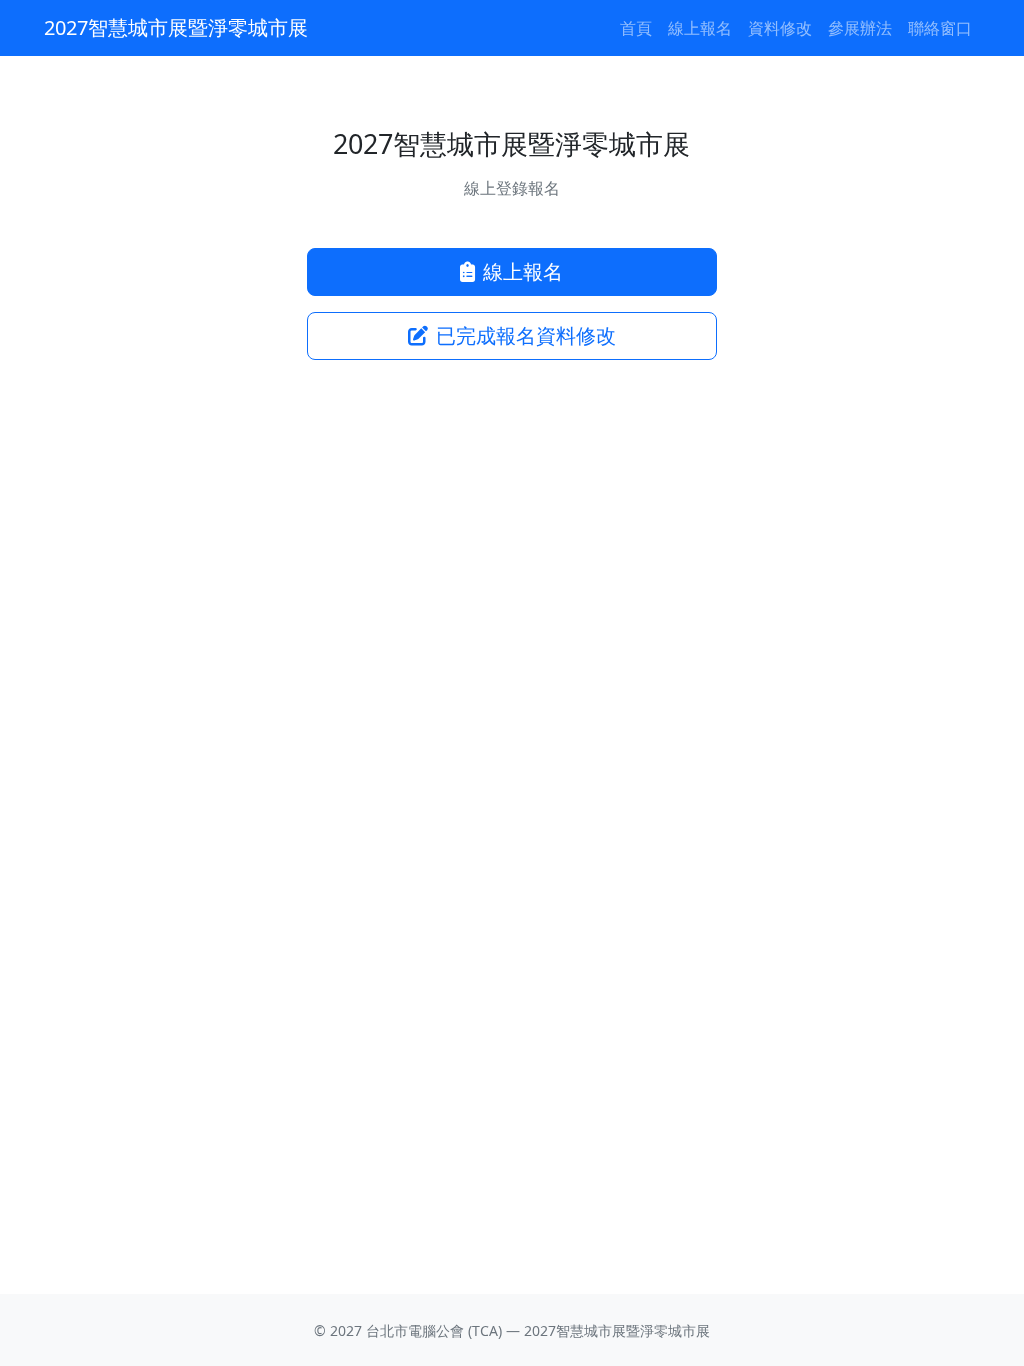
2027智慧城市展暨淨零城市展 (176, 27)
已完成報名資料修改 (526, 335)
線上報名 (700, 28)
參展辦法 (860, 28)
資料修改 (780, 28)
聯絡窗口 (940, 28)
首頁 (636, 28)
